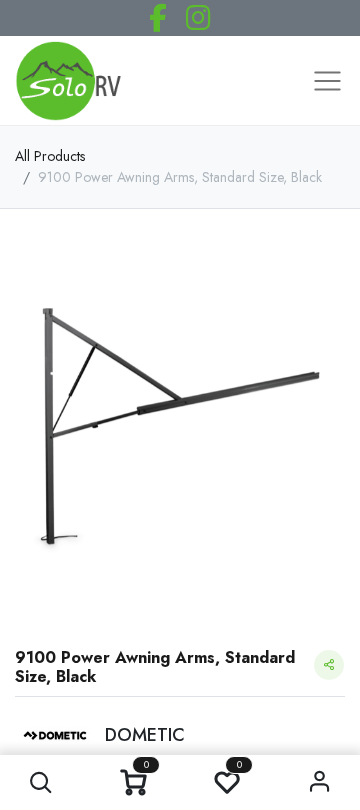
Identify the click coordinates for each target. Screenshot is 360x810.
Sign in (319, 782)
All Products (50, 156)
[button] (40, 782)
